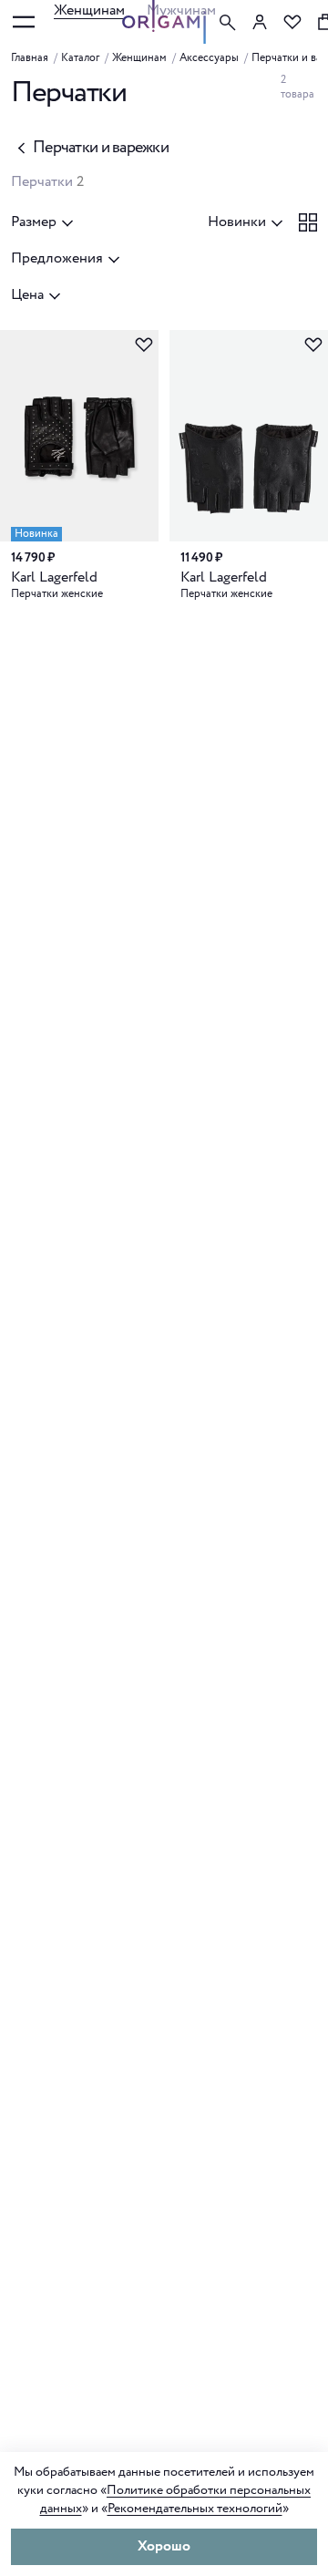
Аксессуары (209, 58)
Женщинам (89, 10)
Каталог (80, 58)
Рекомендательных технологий (195, 2509)
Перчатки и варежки (101, 148)
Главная (30, 58)
